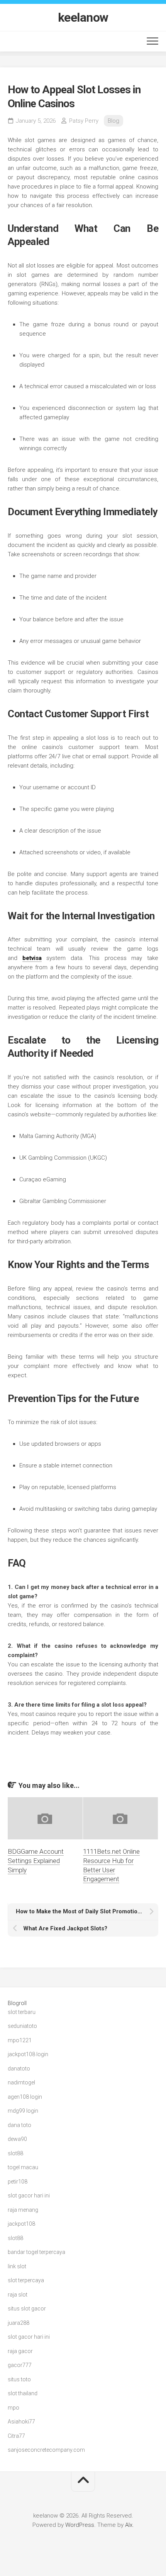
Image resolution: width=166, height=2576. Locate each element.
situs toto (19, 2379)
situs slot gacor (27, 2309)
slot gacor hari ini (29, 2196)
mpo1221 (20, 2040)
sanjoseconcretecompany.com (46, 2450)
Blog (113, 121)
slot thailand (23, 2393)
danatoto (19, 2069)
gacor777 (20, 2365)
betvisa (32, 958)
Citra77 (16, 2436)
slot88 (15, 2153)
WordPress (80, 2525)
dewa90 (17, 2139)
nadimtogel (21, 2082)
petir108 (18, 2182)
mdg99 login (23, 2111)
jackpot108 (21, 2224)
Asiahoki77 (21, 2422)
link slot (17, 2266)
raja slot (18, 2295)
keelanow (83, 17)
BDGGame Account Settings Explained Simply (36, 1861)
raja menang (23, 2210)
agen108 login (25, 2097)
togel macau (23, 2167)
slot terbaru (22, 2012)
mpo (14, 2408)
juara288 (19, 2323)
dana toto (19, 2125)
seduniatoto (22, 2026)
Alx (129, 2525)
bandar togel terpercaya (36, 2252)
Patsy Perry (84, 121)
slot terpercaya (26, 2280)
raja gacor (20, 2351)
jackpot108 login (28, 2054)
